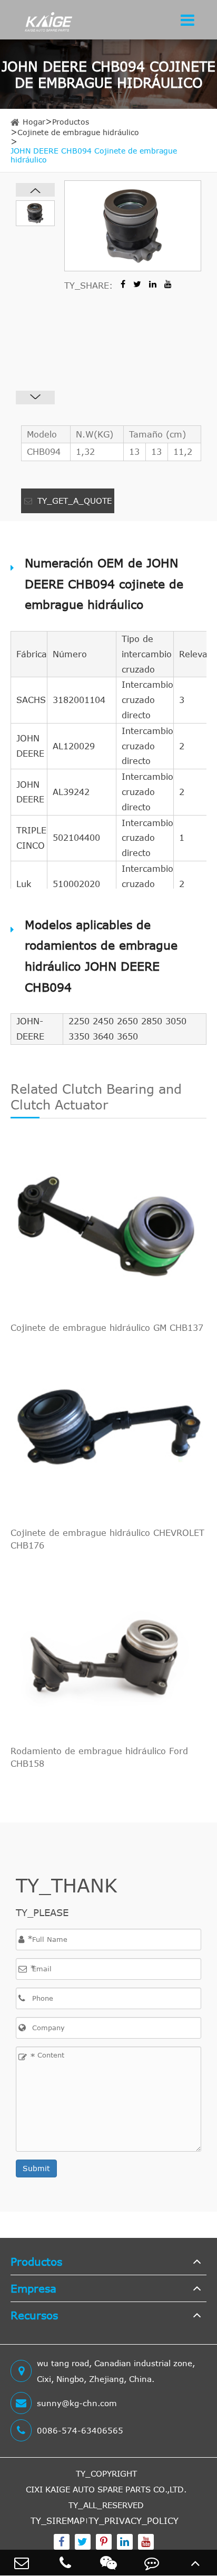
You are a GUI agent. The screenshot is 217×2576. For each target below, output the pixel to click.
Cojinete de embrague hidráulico (78, 132)
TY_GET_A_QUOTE (73, 501)
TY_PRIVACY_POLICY (134, 2521)
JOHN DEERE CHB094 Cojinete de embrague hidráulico (94, 155)
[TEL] (65, 2563)
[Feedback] (152, 2563)
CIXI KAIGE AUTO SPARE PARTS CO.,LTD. (106, 2489)
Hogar (34, 122)
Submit (36, 2168)
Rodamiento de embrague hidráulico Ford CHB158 (99, 1757)
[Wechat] (108, 2563)
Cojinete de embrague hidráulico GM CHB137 (107, 1328)
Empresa (33, 2288)
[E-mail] (22, 2563)
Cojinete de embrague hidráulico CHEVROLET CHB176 (107, 1539)
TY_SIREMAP (58, 2521)
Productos (71, 122)
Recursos (34, 2315)
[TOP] (195, 2563)
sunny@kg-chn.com (77, 2403)
